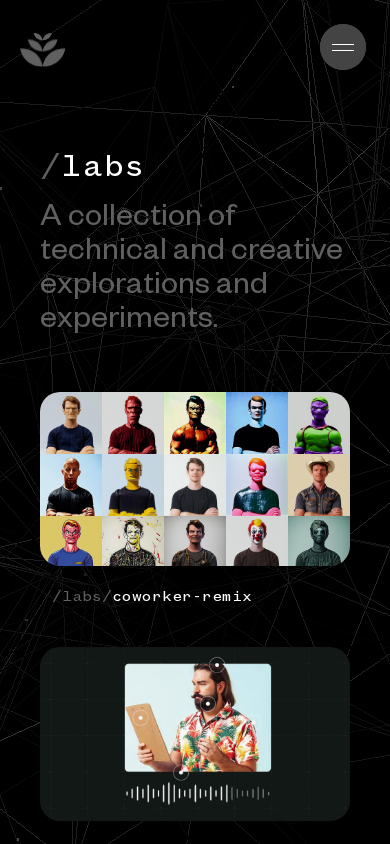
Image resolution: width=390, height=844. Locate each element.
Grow (120, 50)
